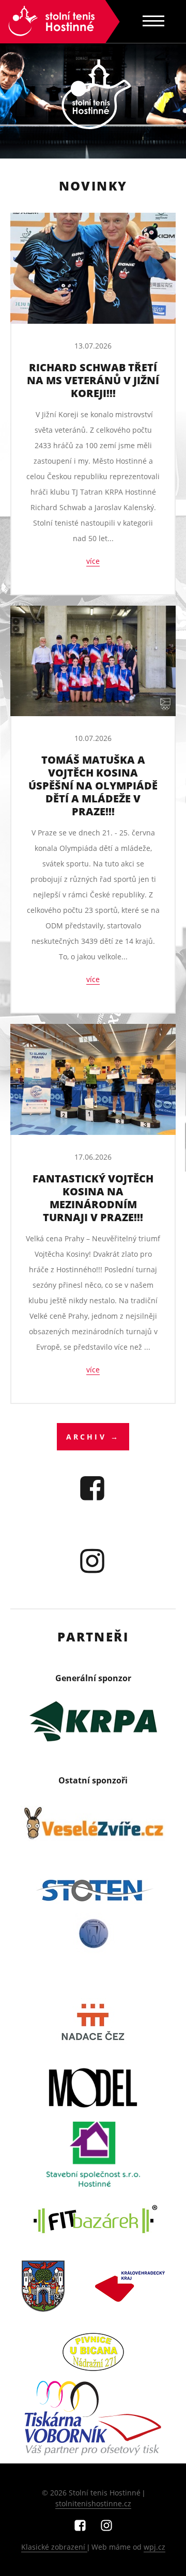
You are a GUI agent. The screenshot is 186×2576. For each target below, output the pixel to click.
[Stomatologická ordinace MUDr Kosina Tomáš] (93, 1956)
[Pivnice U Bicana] (93, 2352)
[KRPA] (93, 1721)
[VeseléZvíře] (93, 1824)
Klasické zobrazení (54, 2547)
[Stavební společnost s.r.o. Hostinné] (93, 2154)
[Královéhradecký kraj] (130, 2286)
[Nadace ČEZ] (93, 2022)
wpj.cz (154, 2547)
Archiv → (93, 1437)
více (93, 561)
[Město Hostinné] (43, 2286)
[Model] (93, 2088)
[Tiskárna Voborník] (93, 2419)
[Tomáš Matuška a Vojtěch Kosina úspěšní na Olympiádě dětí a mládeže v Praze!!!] (93, 661)
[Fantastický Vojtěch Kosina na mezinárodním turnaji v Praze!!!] (93, 1079)
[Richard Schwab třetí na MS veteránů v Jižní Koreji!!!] (93, 268)
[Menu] (153, 21)
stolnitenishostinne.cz (93, 2503)
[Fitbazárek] (93, 2220)
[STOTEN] (93, 1890)
